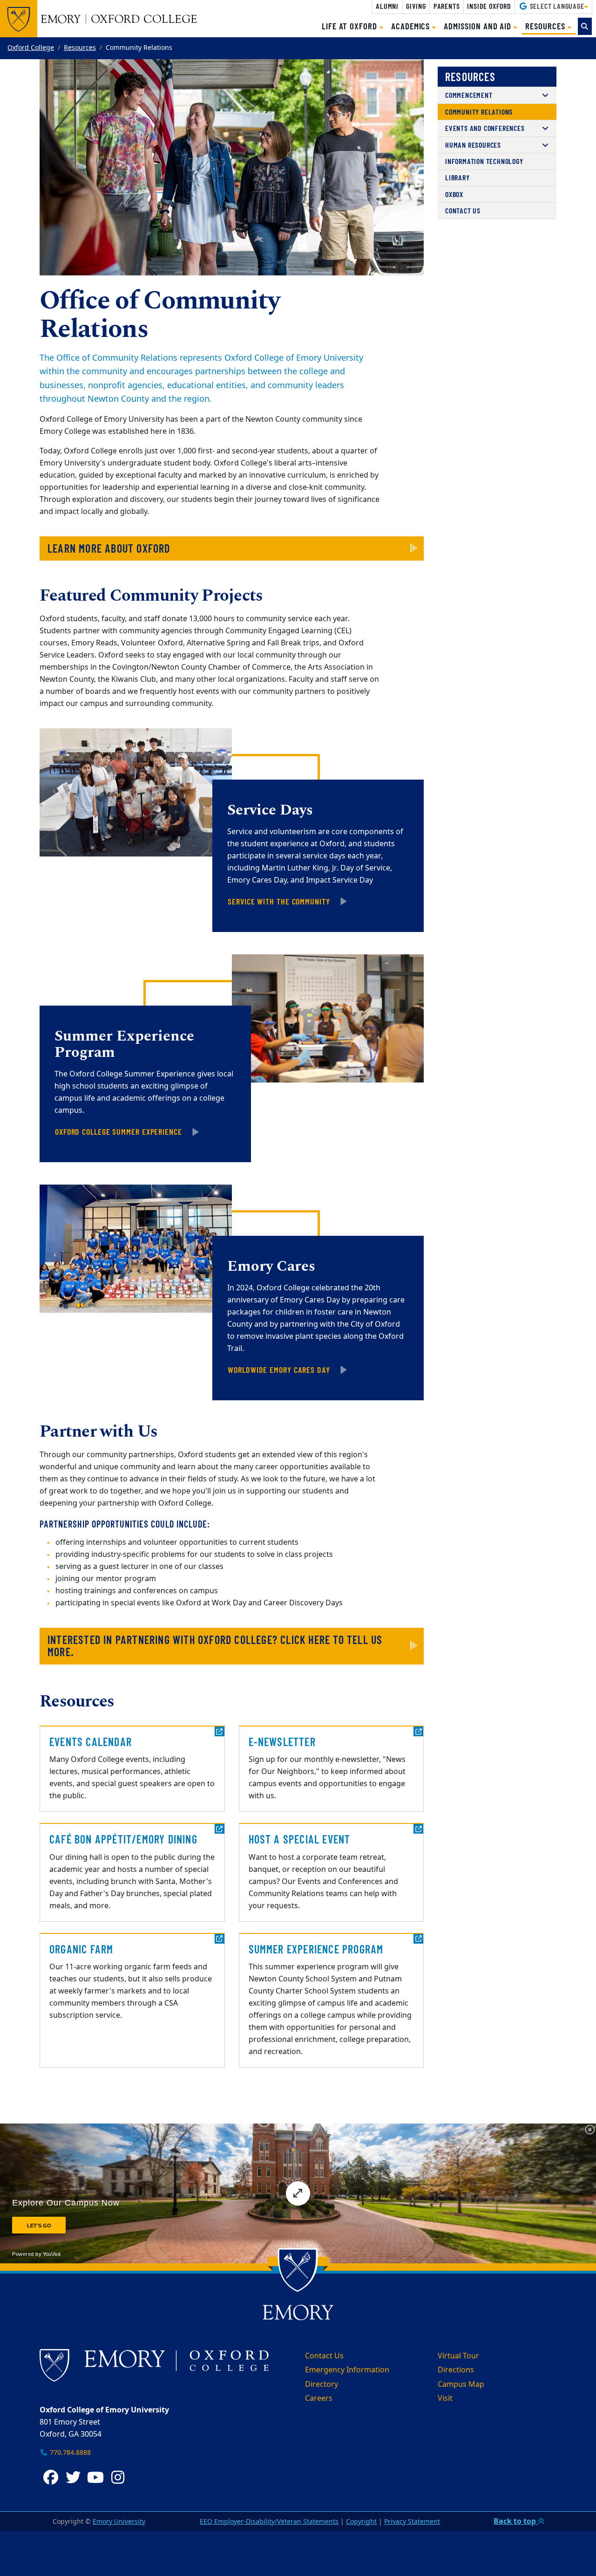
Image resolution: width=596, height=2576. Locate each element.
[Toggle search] (585, 26)
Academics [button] (412, 26)
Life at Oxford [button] (351, 26)
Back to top (516, 2521)
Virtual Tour (458, 2356)
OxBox (454, 194)
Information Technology (484, 161)
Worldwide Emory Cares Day (279, 1370)
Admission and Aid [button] (479, 26)
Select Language (556, 6)
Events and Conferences (485, 128)
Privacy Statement (412, 2522)
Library (457, 177)
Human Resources (473, 145)
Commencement (469, 95)
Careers (319, 2398)
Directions (456, 2370)
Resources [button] (550, 26)
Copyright (361, 2522)
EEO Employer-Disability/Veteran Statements (269, 2522)
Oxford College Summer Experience (119, 1131)
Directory (322, 2384)
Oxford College (31, 48)
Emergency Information (347, 2370)
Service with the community (279, 901)
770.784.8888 (69, 2453)
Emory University (119, 2522)
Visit (445, 2398)
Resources (80, 48)
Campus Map (461, 2384)
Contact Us (463, 210)
